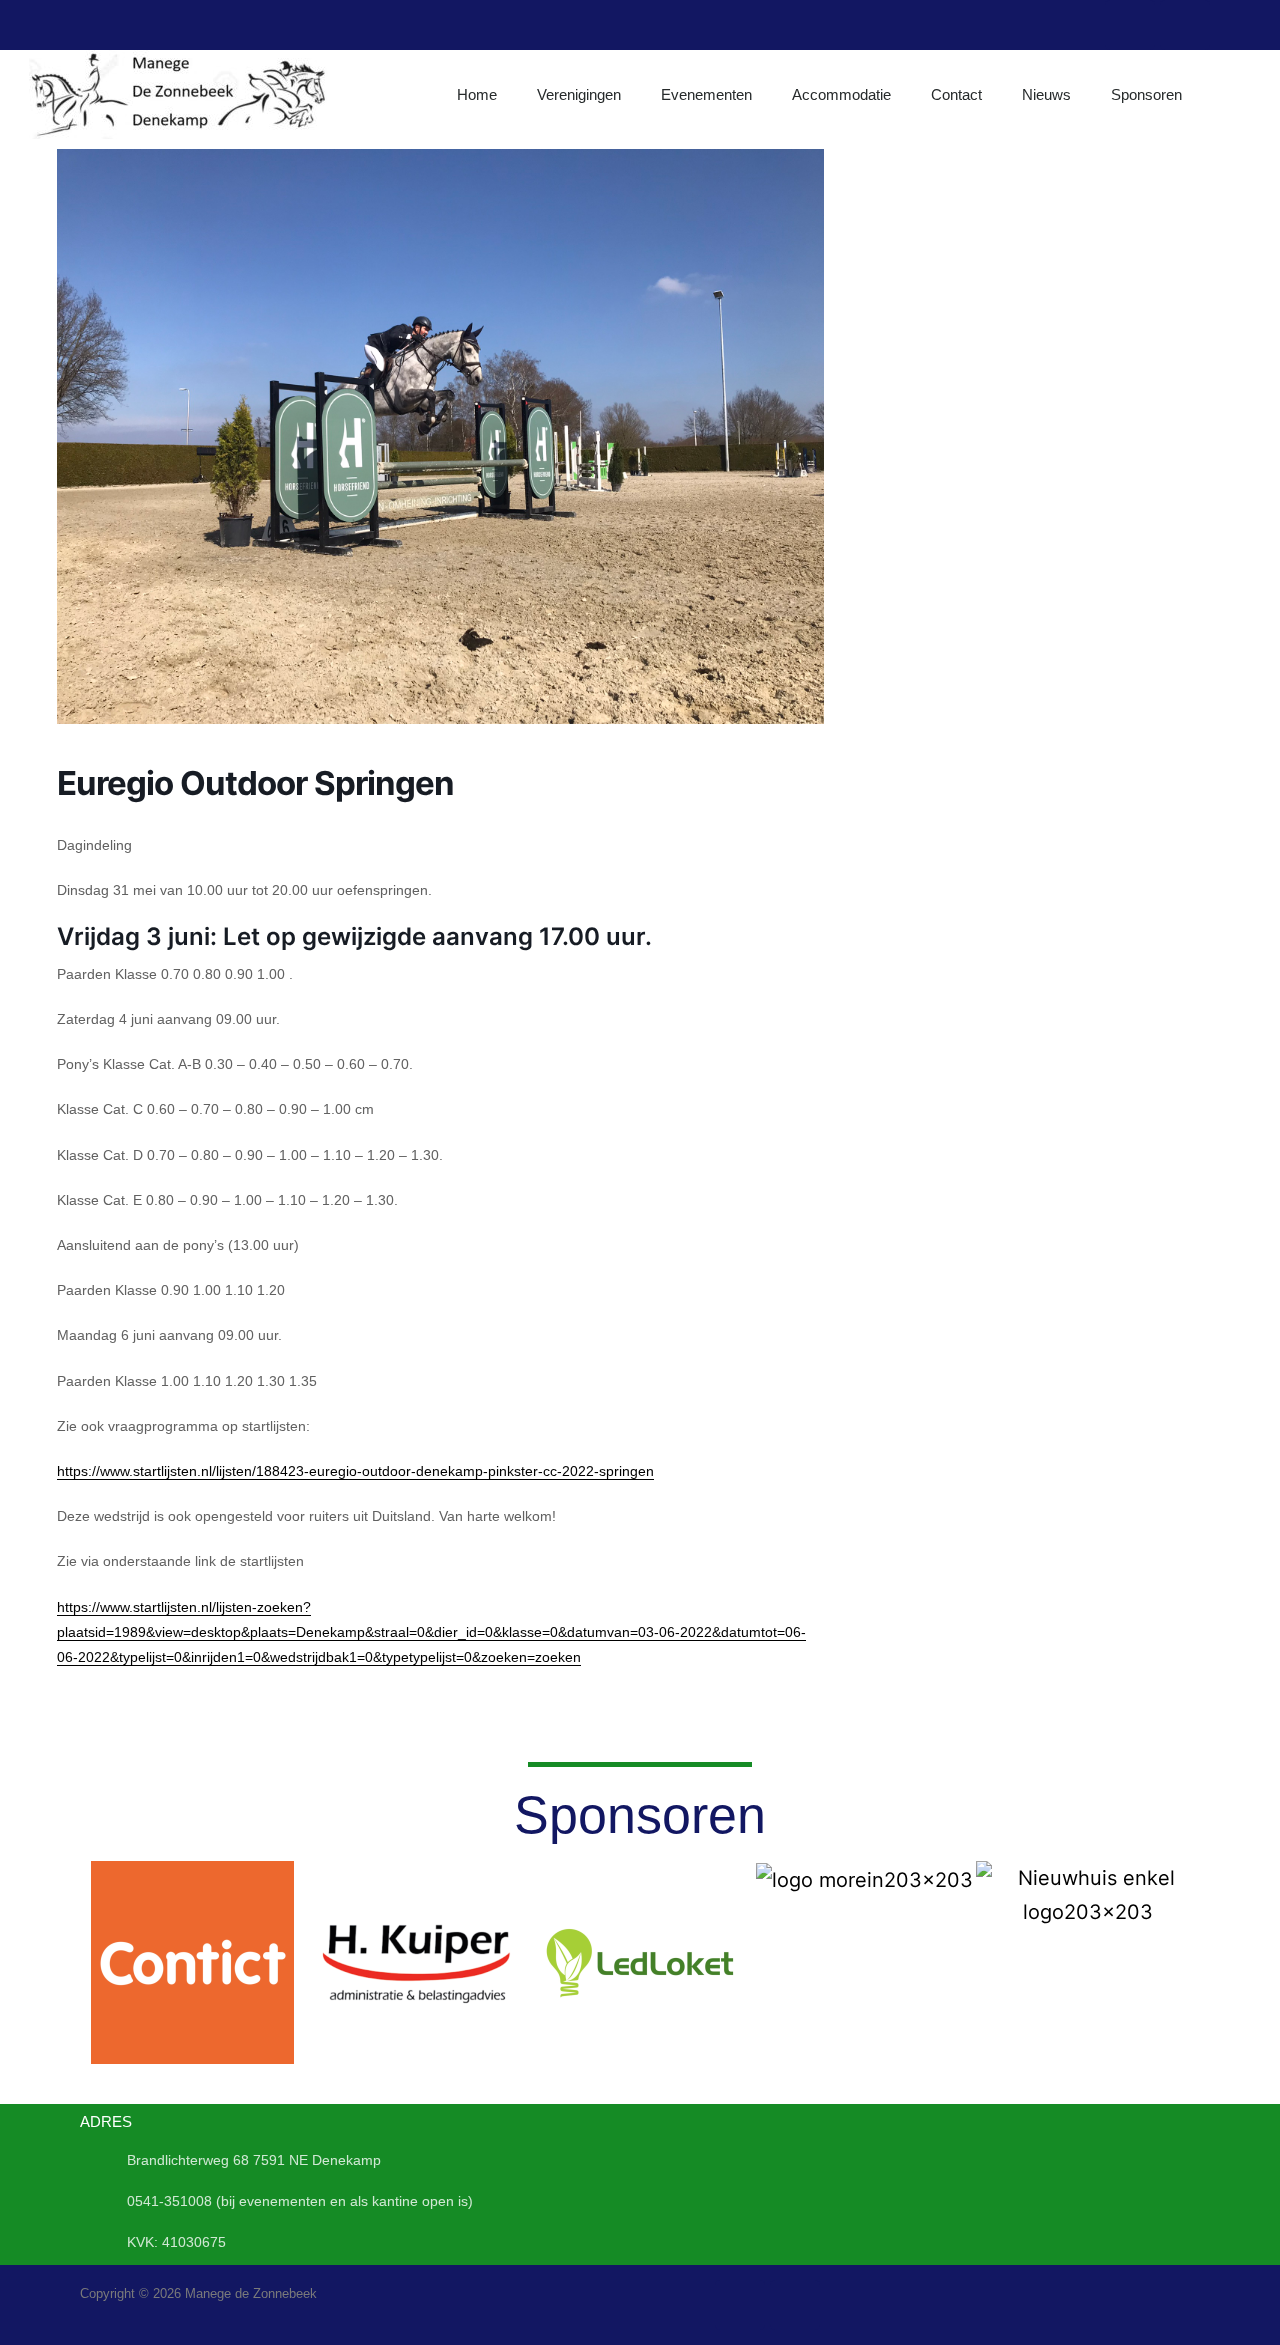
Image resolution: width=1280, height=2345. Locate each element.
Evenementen (706, 94)
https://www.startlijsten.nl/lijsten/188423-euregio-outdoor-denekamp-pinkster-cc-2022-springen (355, 1471)
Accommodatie (841, 94)
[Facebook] (1130, 25)
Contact (956, 94)
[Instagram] (1185, 25)
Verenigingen (579, 94)
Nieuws (1046, 94)
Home (477, 94)
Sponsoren (1146, 94)
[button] (99, 1962)
